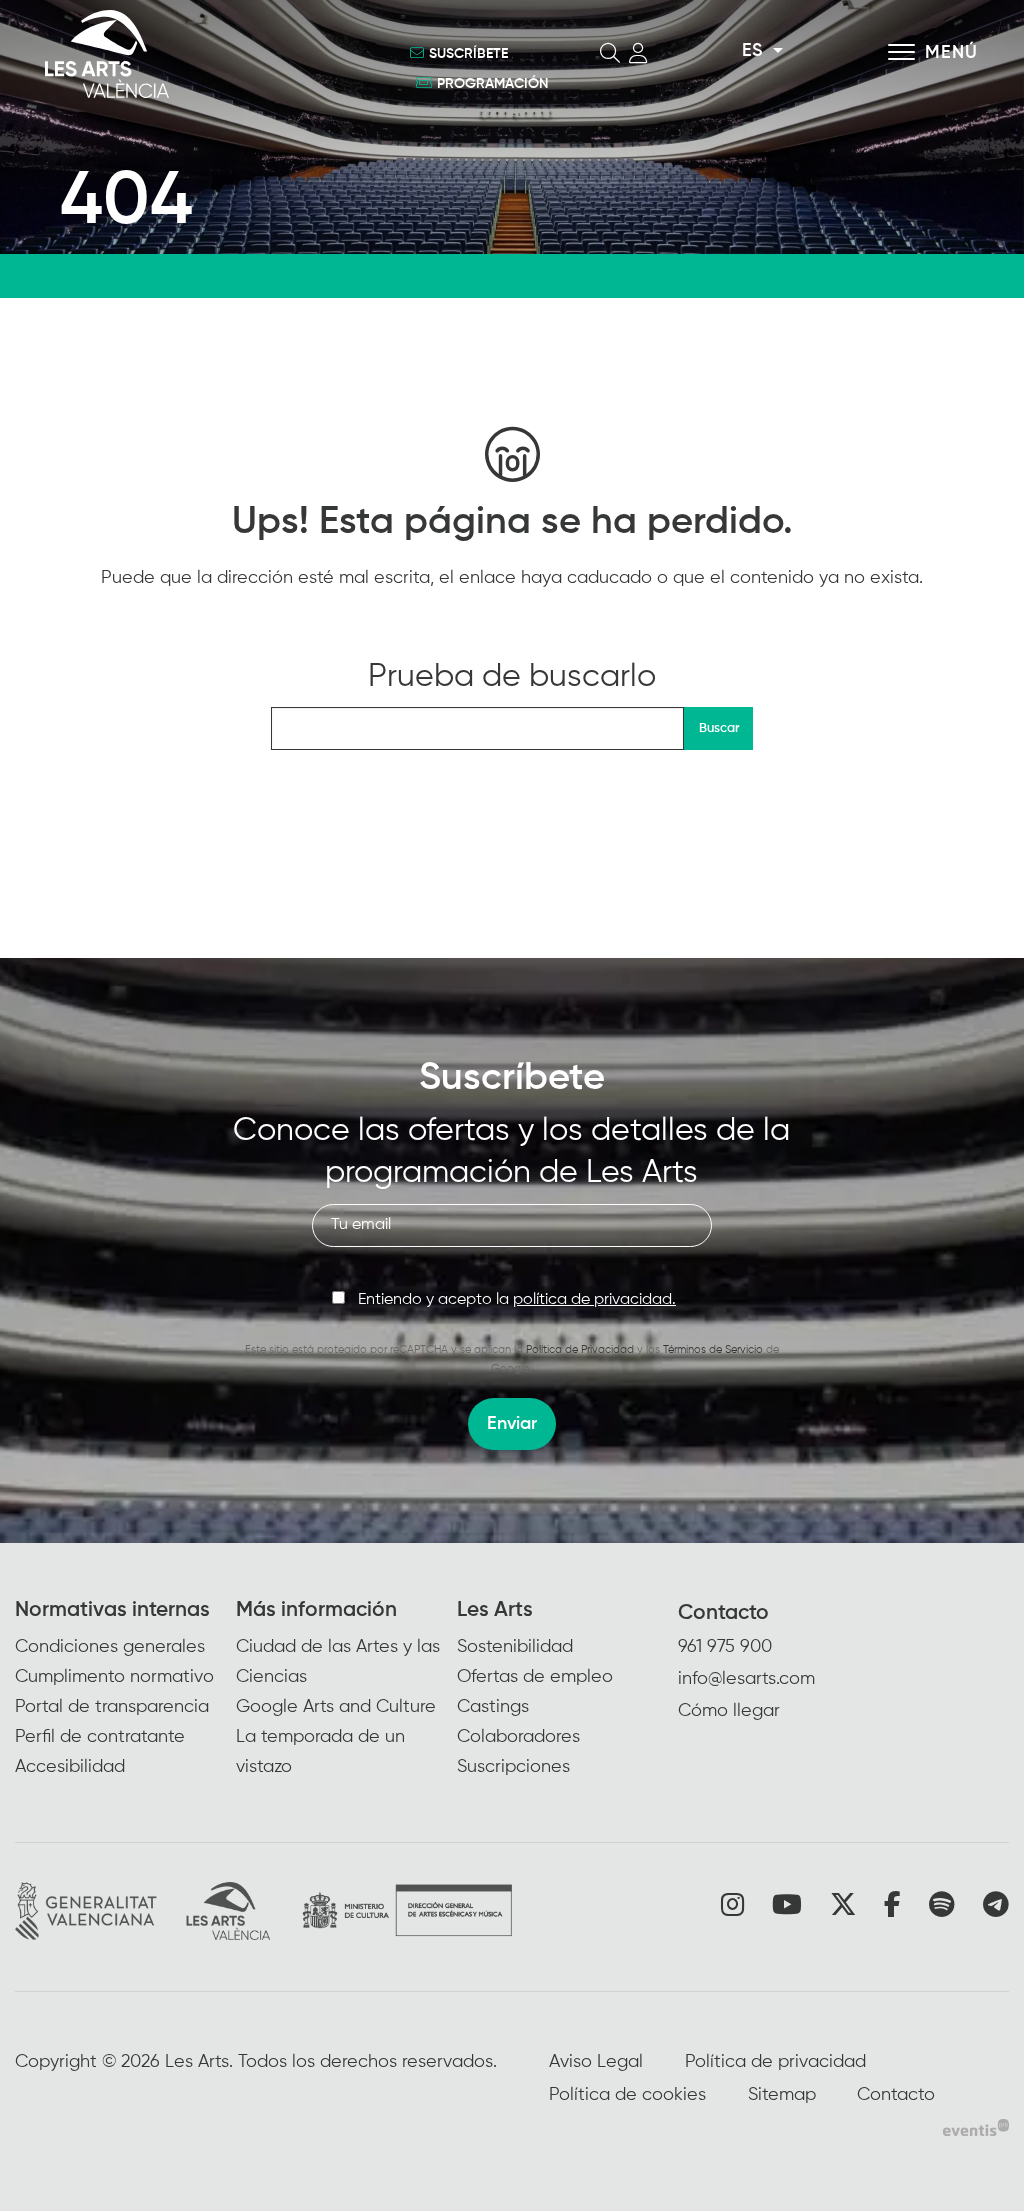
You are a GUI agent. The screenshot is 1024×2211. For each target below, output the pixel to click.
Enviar (512, 1424)
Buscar (719, 728)
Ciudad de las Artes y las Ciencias (338, 1662)
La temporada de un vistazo (320, 1752)
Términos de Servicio (713, 1349)
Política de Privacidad (580, 1349)
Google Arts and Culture (336, 1707)
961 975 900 (725, 1647)
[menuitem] (125, 1689)
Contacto (723, 1613)
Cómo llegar (729, 1711)
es (752, 51)
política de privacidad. (594, 1300)
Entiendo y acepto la (517, 1300)
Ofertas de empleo (535, 1677)
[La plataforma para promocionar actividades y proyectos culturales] (976, 2127)
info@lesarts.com (746, 1679)
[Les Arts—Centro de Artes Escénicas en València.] (190, 54)
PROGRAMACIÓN (492, 84)
